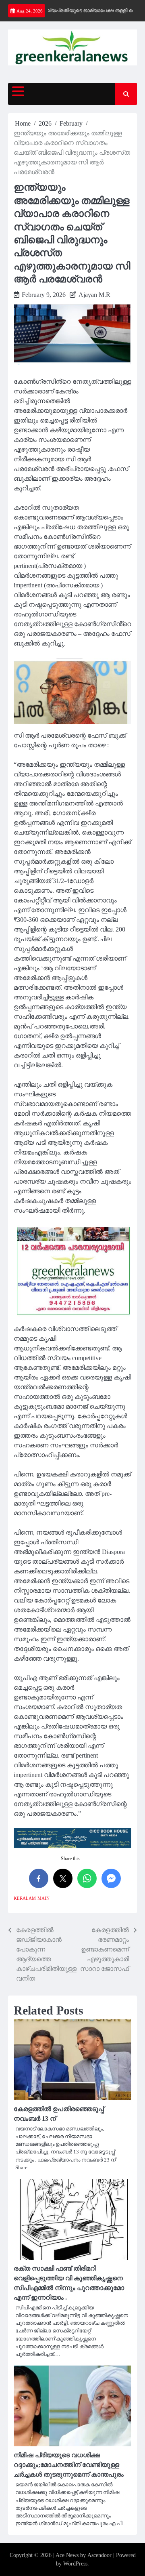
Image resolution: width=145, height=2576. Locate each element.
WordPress (75, 2564)
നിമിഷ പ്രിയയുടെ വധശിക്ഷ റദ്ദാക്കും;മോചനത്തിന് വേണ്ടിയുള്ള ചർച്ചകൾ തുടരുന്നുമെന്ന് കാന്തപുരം (69, 2465)
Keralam (25, 1898)
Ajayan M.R (94, 295)
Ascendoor (99, 2555)
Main (43, 1898)
